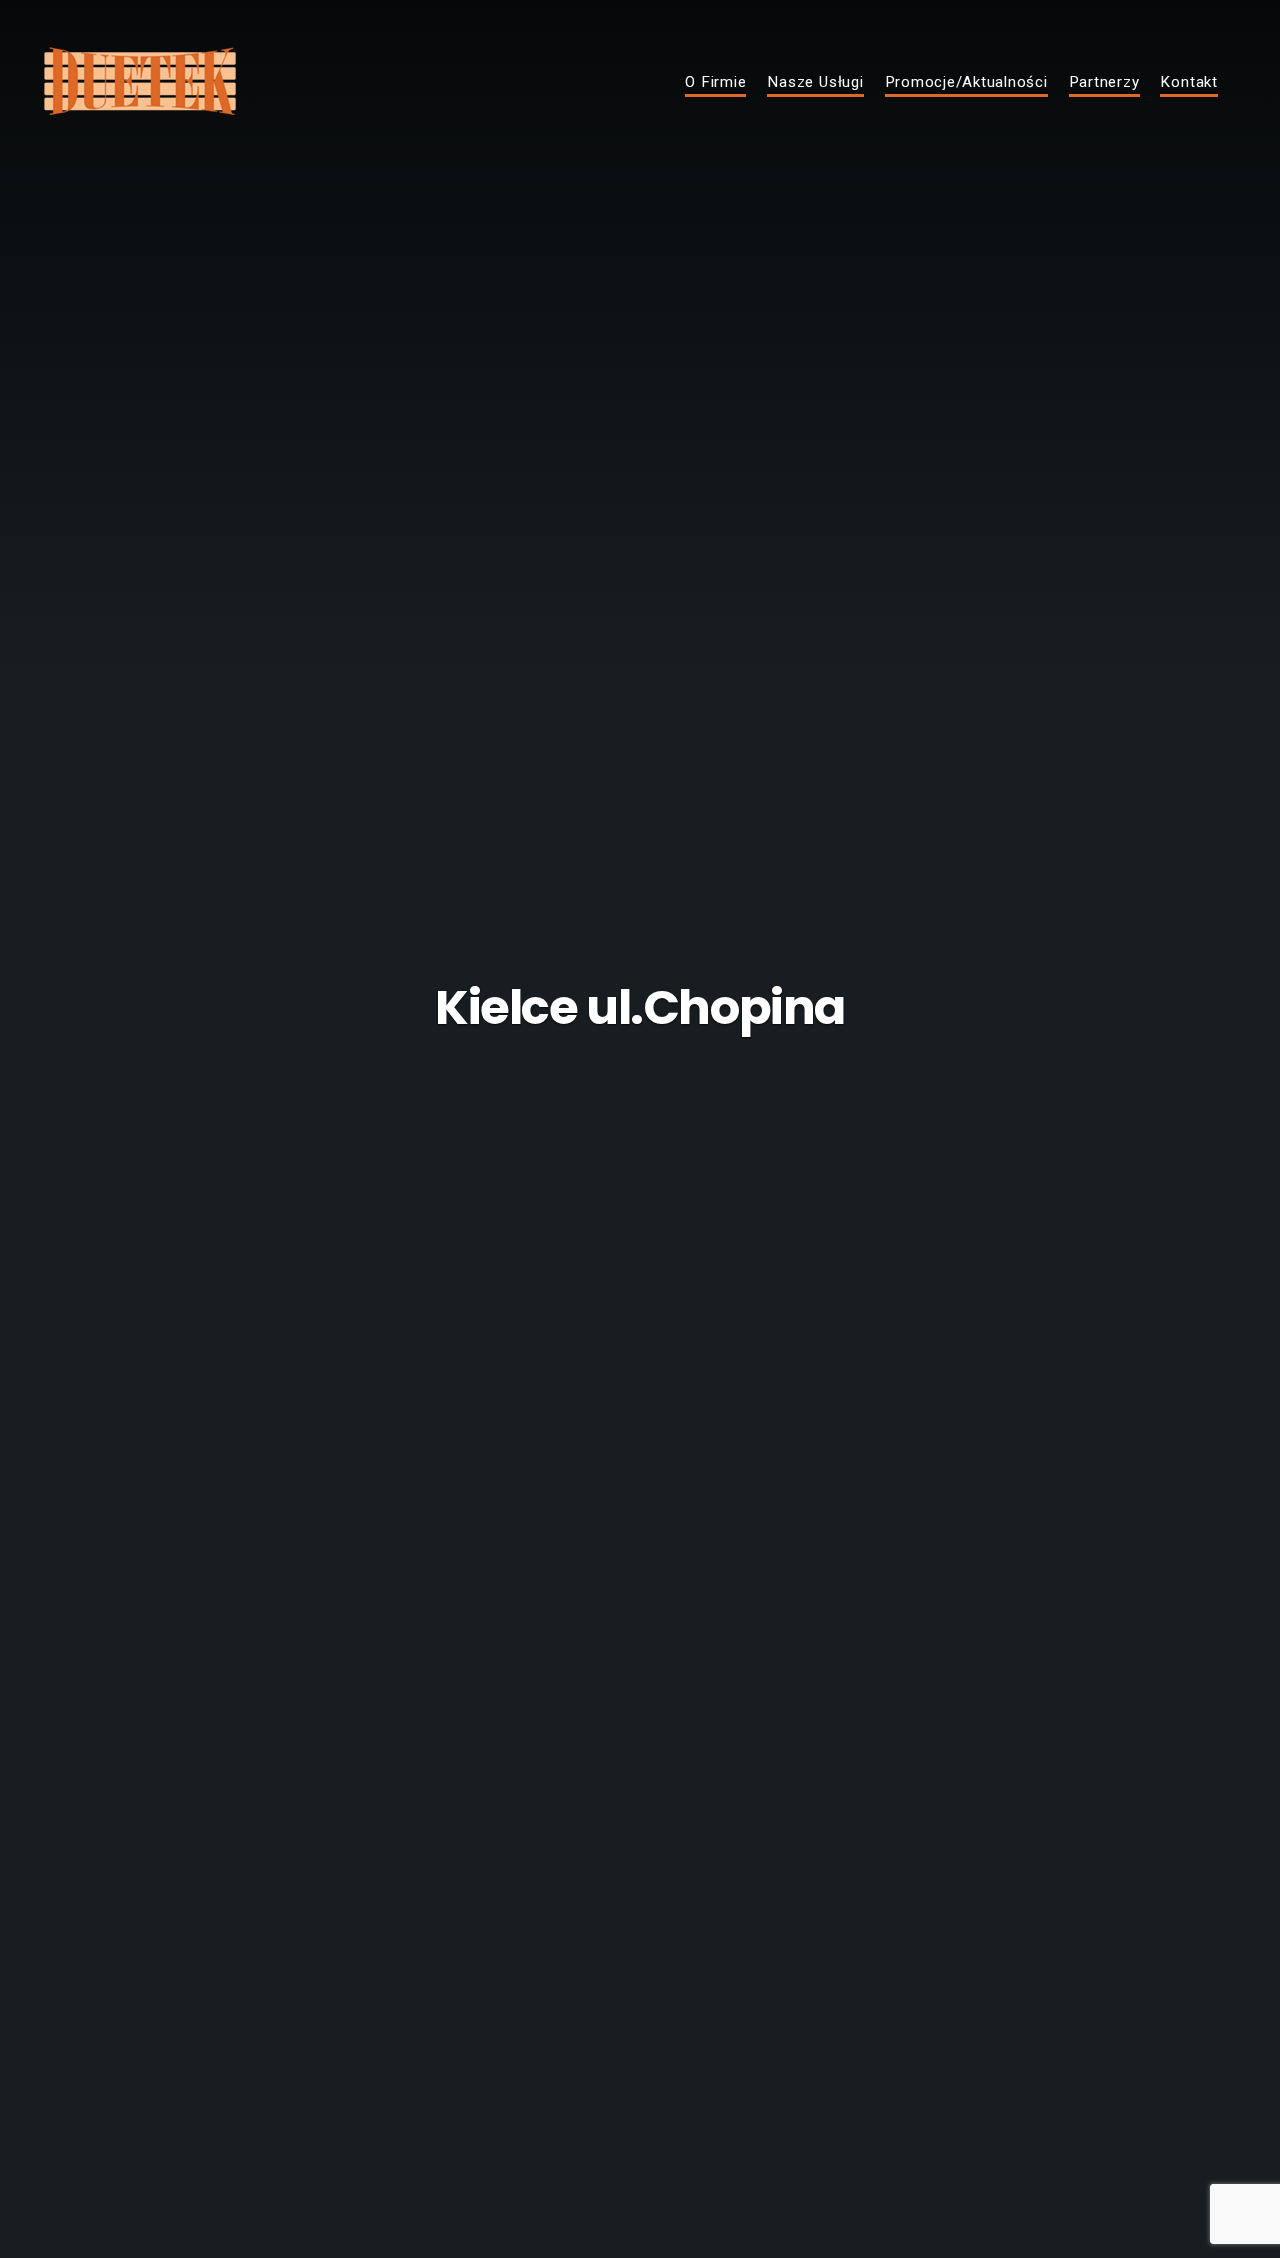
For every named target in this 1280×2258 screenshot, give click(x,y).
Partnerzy (1104, 83)
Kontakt (1188, 83)
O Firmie (715, 83)
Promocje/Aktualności (966, 83)
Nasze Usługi (815, 83)
